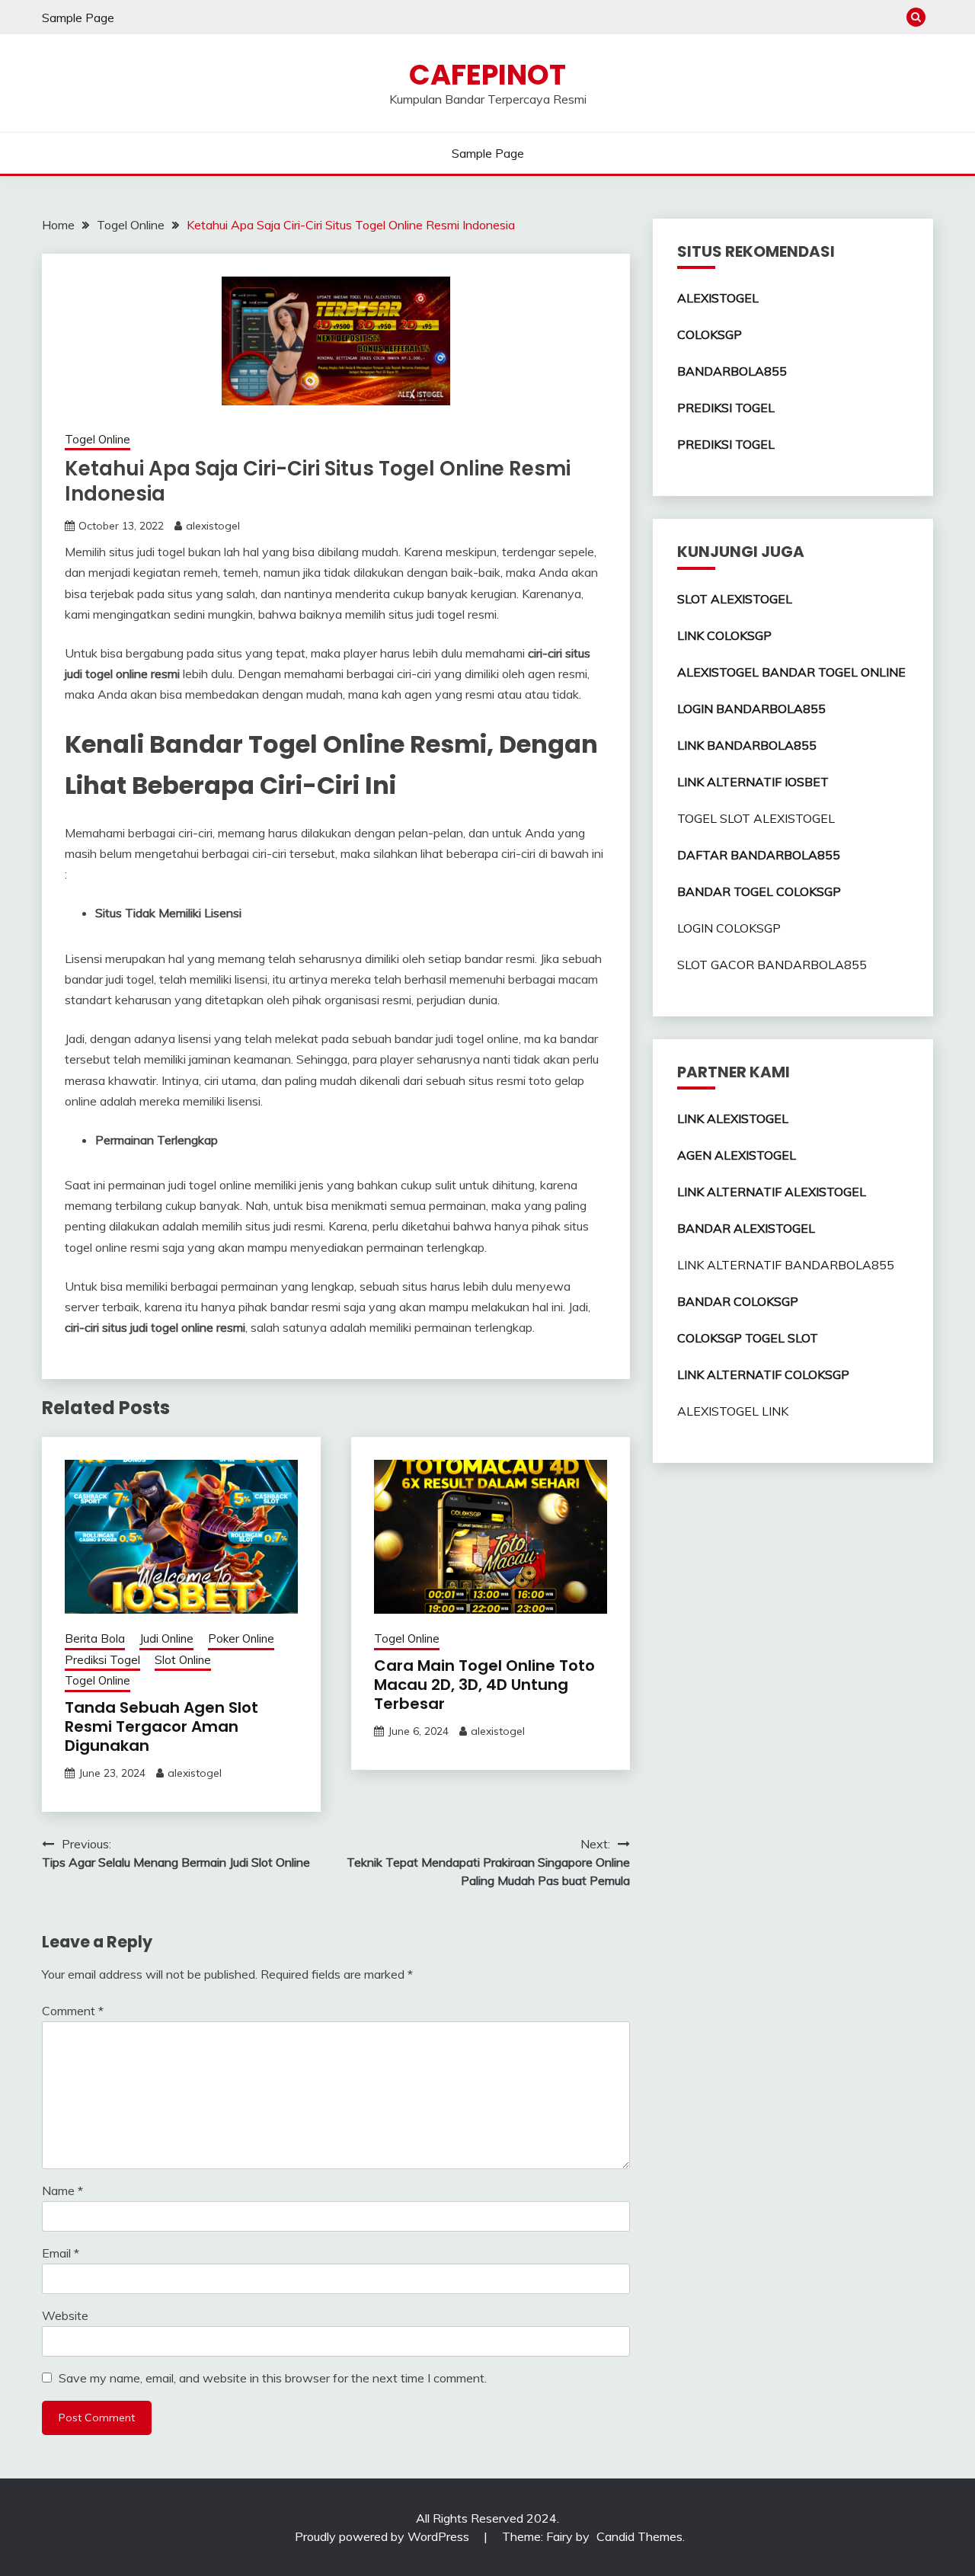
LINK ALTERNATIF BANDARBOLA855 (786, 1265)
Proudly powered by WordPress (384, 2536)
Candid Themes (639, 2536)
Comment (73, 2011)
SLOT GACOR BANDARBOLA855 (772, 965)
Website (65, 2315)
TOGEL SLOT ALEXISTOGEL (756, 818)
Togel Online (97, 439)
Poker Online (241, 1638)
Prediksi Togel (102, 1660)
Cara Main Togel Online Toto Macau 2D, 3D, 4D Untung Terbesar (484, 1685)
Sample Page (78, 18)
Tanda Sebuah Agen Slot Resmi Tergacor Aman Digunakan (161, 1726)
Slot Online (183, 1660)
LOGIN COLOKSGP (729, 928)
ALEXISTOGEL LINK (733, 1411)
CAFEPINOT (487, 75)
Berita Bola (95, 1638)
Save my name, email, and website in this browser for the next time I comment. (273, 2378)
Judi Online (166, 1638)
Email (61, 2253)
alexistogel (213, 526)
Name (62, 2190)
